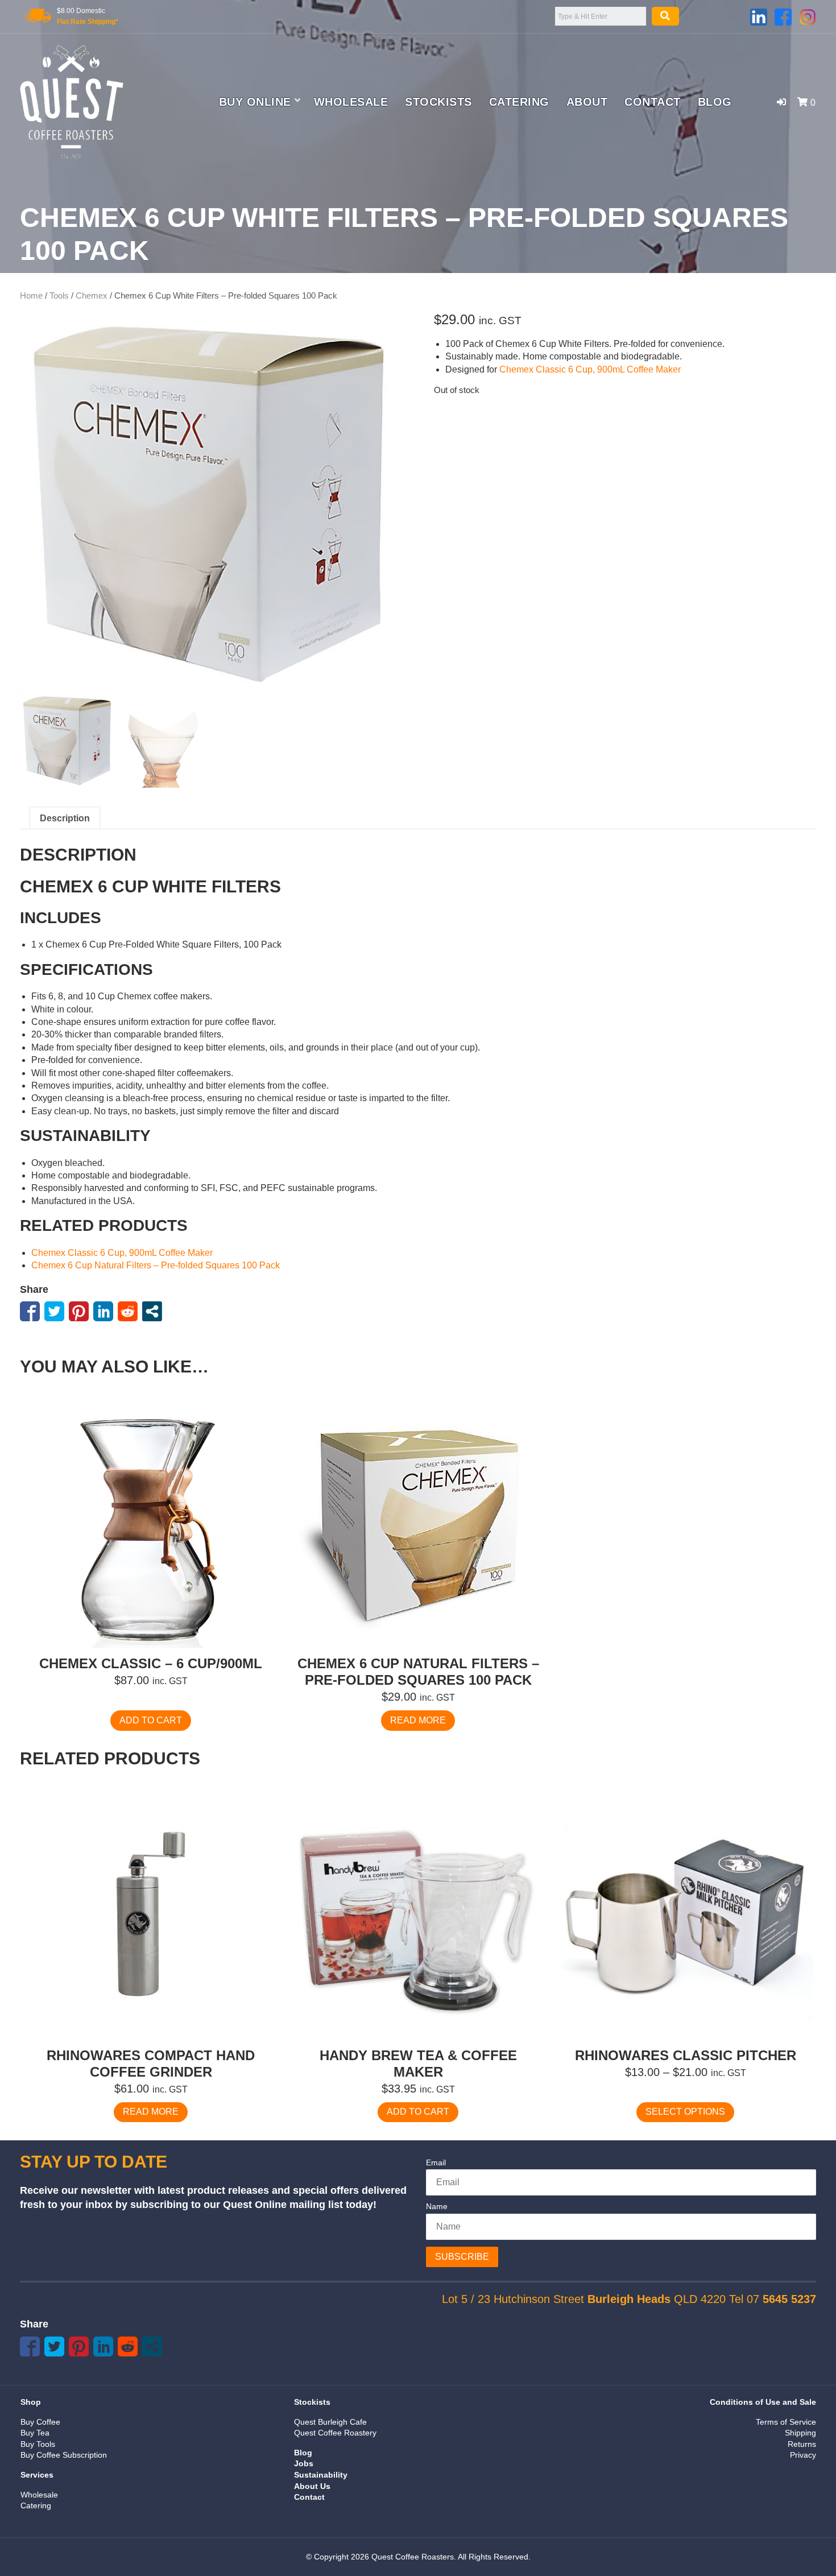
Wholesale (351, 102)
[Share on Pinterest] (79, 1311)
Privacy (803, 2455)
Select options (685, 2112)
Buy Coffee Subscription (64, 2455)
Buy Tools (38, 2444)
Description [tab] (65, 818)
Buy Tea (35, 2433)
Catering (519, 102)
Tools (59, 296)
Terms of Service (786, 2422)
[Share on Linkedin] (103, 1311)
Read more (418, 1720)
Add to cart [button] (151, 1720)
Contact (653, 102)
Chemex (92, 296)
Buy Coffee (40, 2422)
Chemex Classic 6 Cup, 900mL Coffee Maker (590, 369)
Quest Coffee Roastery (335, 2433)
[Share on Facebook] (30, 1311)
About (587, 102)
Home (31, 296)
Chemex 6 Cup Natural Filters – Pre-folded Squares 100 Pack (156, 1265)
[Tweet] (54, 1311)
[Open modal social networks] (152, 1311)
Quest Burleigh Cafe (330, 2422)
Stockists (438, 102)
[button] (781, 102)
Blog (715, 102)
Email (436, 2162)
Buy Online (255, 102)
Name (437, 2206)
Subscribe (462, 2257)
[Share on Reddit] (128, 1311)
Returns (802, 2444)
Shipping (800, 2433)
